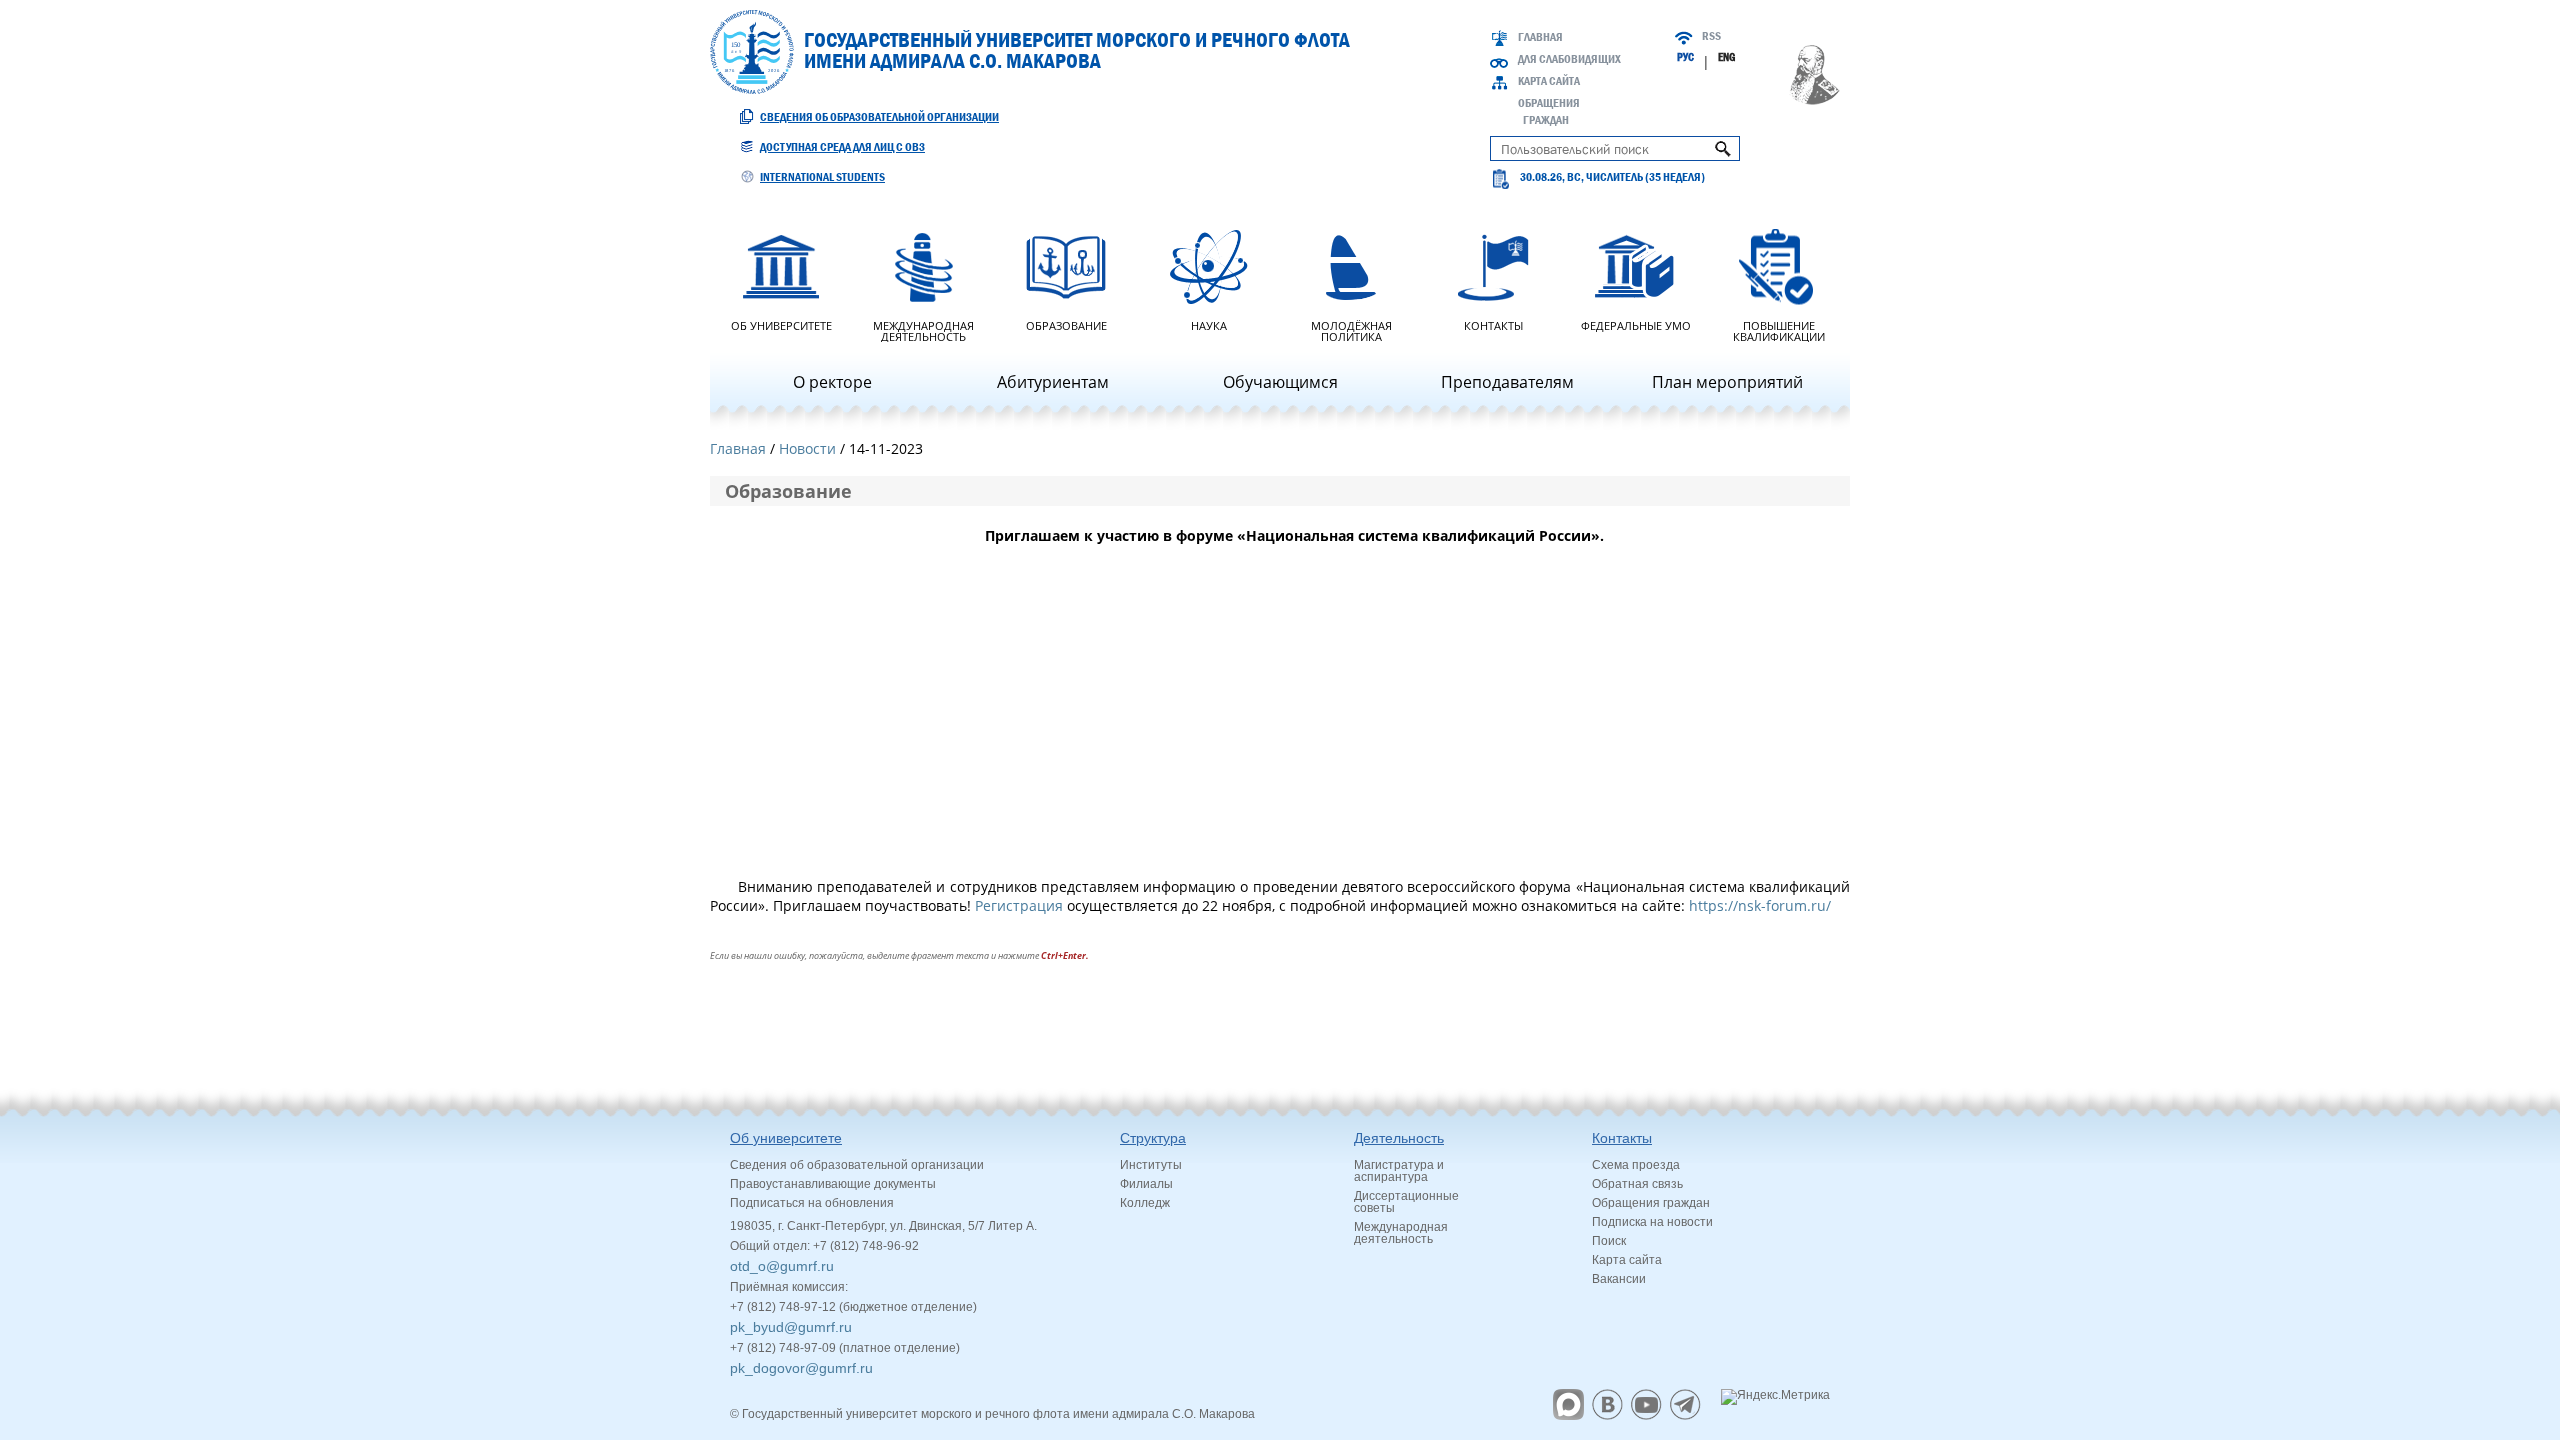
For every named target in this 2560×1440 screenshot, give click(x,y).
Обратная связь (1637, 1184)
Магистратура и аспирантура (1399, 1171)
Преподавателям (1507, 382)
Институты (1151, 1165)
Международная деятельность (923, 330)
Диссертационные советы (1406, 1202)
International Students (822, 177)
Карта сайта (1549, 81)
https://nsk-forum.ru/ (1760, 905)
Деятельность (1399, 1138)
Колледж (1145, 1203)
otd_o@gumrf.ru (782, 1266)
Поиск (1609, 1241)
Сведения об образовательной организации (879, 117)
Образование (1066, 324)
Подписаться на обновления (812, 1203)
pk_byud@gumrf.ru (791, 1327)
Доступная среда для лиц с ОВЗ (842, 147)
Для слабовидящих (1569, 59)
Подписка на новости (1652, 1222)
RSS (1711, 36)
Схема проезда (1636, 1165)
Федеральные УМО (1636, 324)
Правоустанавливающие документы (833, 1184)
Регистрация (1021, 905)
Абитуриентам (1053, 382)
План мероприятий (1727, 382)
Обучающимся (1280, 382)
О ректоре (832, 382)
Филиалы (1146, 1184)
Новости (807, 448)
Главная (1540, 37)
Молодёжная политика (1351, 330)
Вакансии (1619, 1279)
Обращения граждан (1651, 1203)
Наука (1209, 324)
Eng (1726, 57)
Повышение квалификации (1779, 330)
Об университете (781, 324)
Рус (1685, 57)
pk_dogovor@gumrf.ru (801, 1368)
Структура (1153, 1138)
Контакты (1493, 324)
